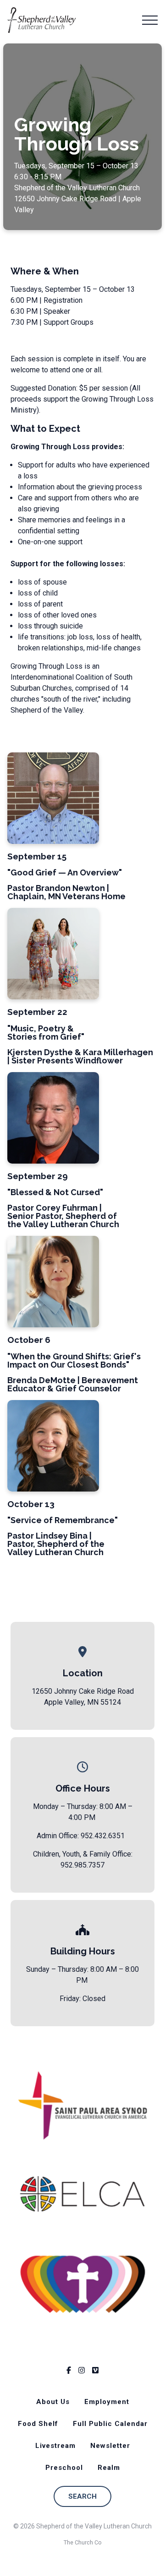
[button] (150, 20)
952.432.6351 (103, 1836)
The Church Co (83, 2542)
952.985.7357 (82, 1865)
